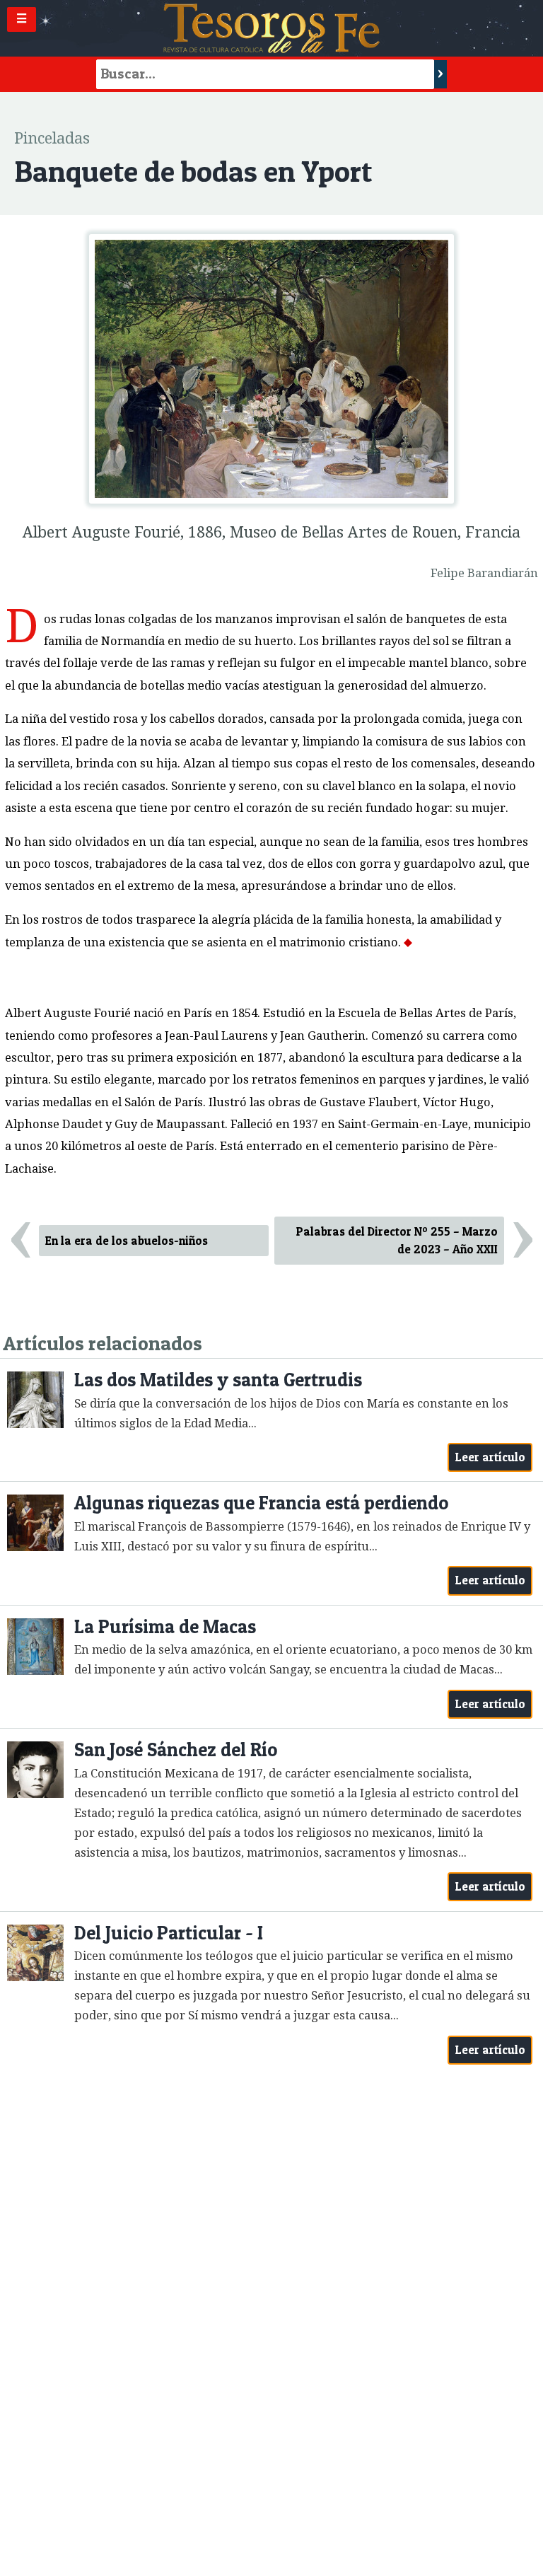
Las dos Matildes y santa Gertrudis (218, 1380)
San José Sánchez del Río (176, 1750)
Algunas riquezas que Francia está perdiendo (261, 1503)
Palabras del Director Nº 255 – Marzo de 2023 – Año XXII (397, 1240)
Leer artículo (490, 1457)
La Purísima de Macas (165, 1626)
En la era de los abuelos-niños (127, 1241)
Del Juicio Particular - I (169, 1933)
